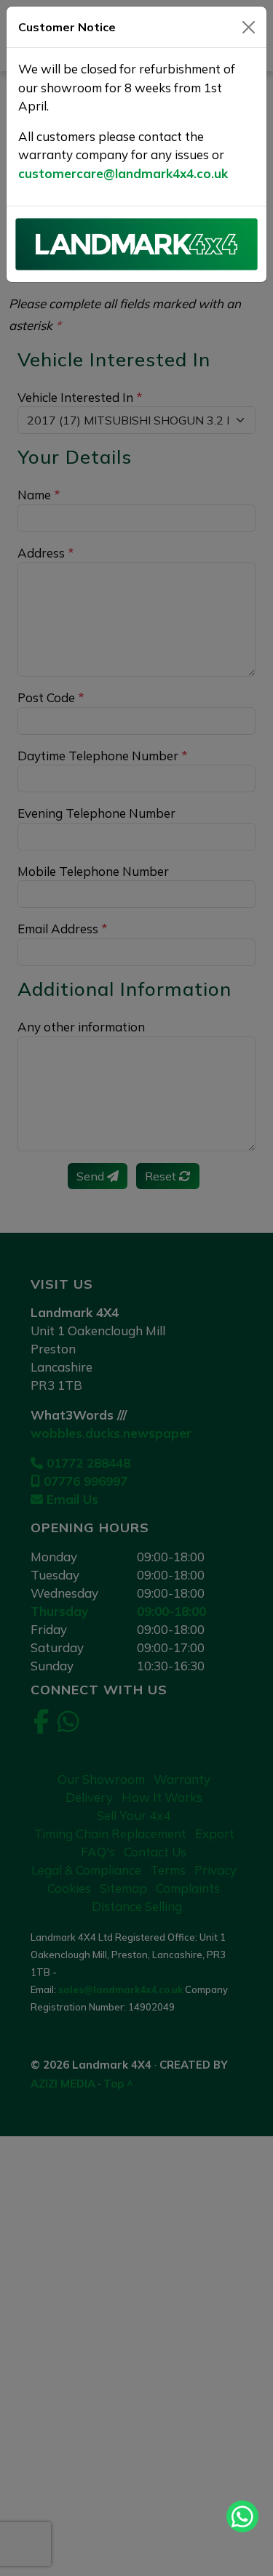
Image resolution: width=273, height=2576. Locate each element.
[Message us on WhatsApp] (242, 2516)
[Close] (249, 27)
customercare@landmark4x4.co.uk (123, 173)
